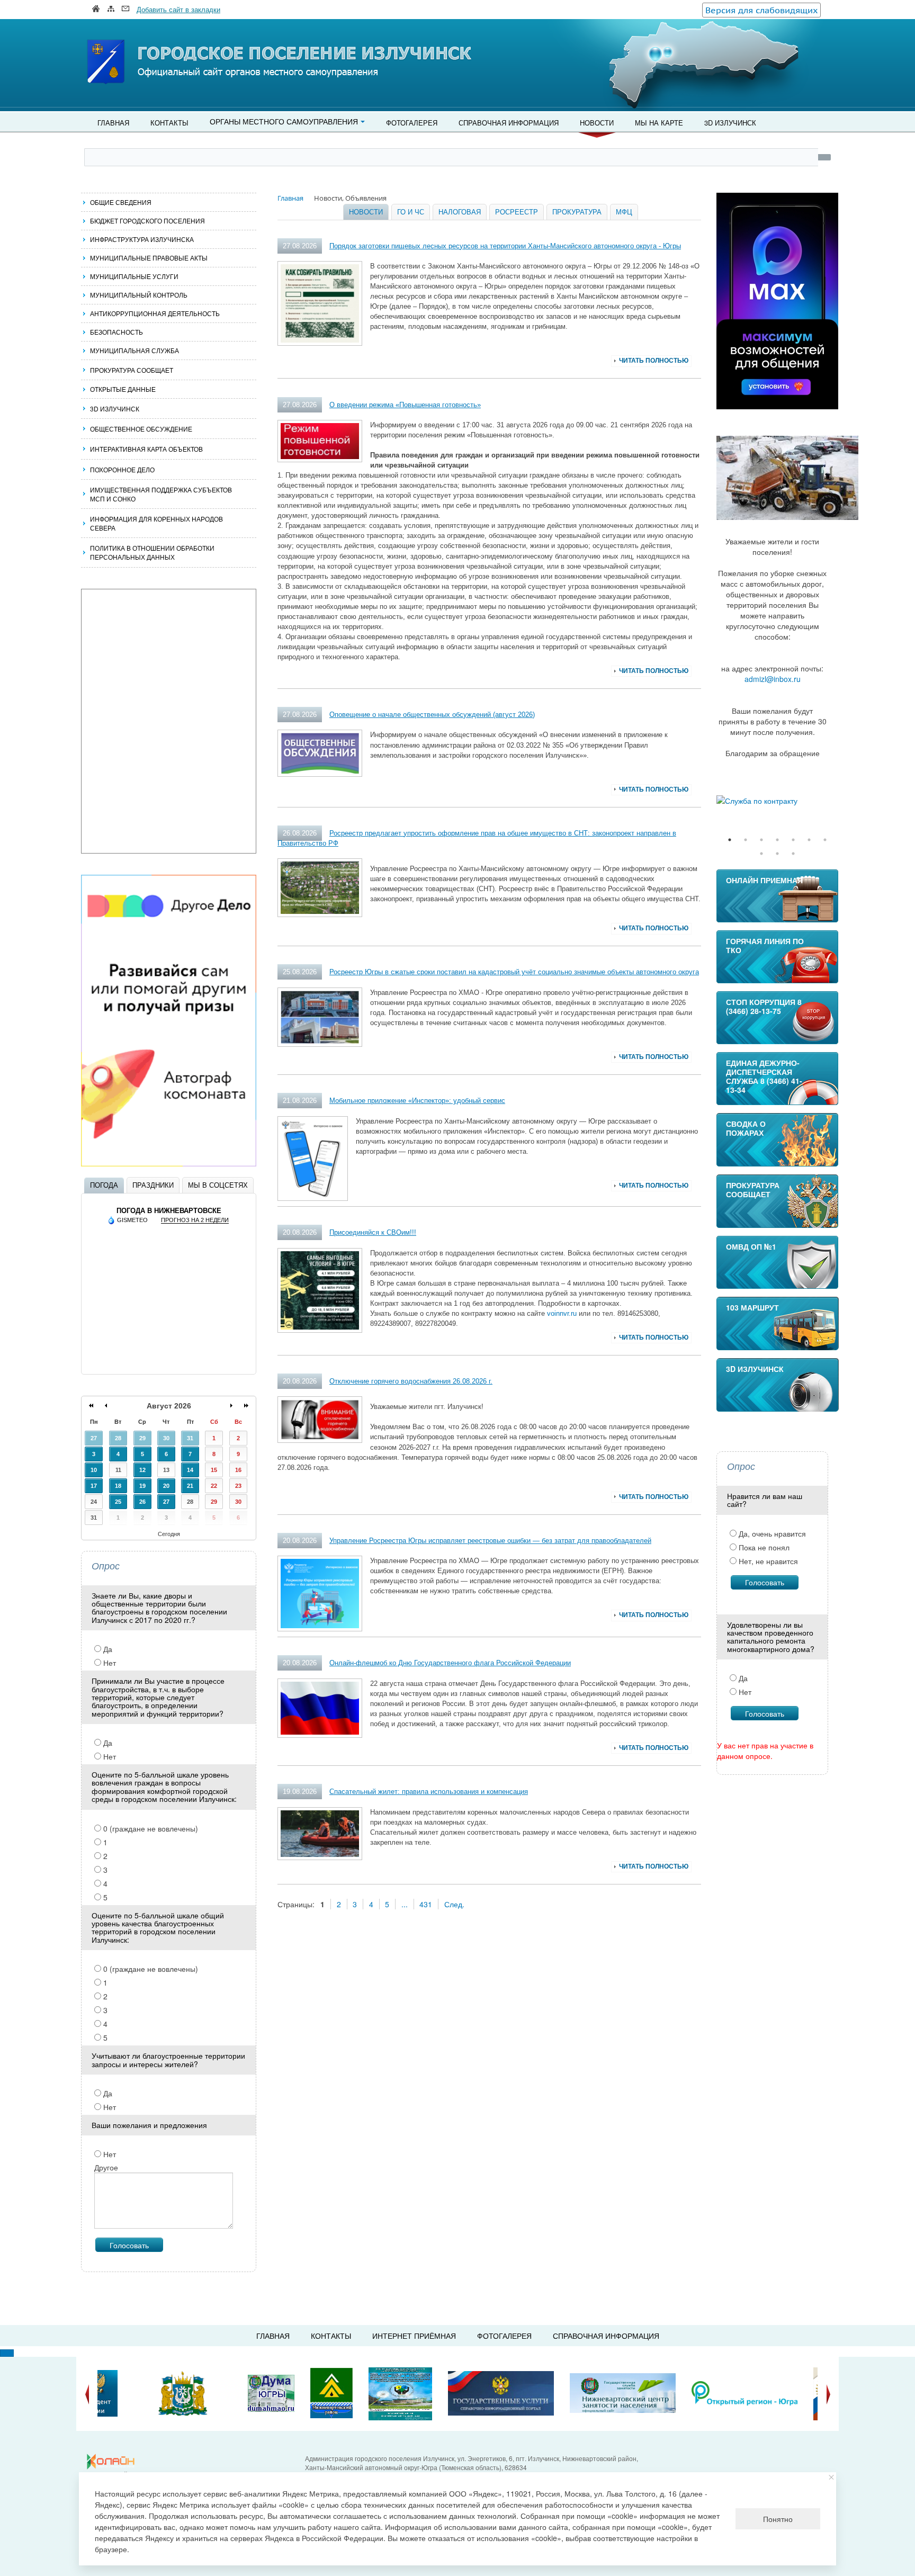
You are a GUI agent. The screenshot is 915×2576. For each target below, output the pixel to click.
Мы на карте (659, 123)
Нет (109, 1663)
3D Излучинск (730, 123)
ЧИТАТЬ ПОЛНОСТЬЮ (654, 361)
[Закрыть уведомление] (832, 2477)
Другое (106, 2167)
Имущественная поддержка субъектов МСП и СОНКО (161, 494)
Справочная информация (509, 123)
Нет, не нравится (767, 1561)
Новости (597, 123)
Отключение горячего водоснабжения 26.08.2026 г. (411, 1381)
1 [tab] (730, 840)
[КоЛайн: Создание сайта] (113, 2462)
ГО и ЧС (411, 212)
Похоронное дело (122, 469)
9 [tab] (777, 854)
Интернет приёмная (414, 2336)
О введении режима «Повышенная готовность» (405, 405)
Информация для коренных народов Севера (156, 523)
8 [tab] (761, 854)
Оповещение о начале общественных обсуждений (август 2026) (432, 715)
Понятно (778, 2519)
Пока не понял (763, 1547)
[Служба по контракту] (777, 801)
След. (454, 1904)
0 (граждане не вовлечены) (150, 1828)
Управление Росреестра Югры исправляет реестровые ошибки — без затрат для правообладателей (490, 1541)
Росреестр (517, 212)
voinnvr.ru (562, 1313)
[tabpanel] (777, 801)
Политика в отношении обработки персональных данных (152, 552)
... (405, 1904)
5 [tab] (793, 840)
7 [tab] (825, 840)
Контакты (169, 123)
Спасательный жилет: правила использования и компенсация (429, 1792)
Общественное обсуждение (141, 429)
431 (426, 1904)
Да (107, 1649)
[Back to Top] (7, 2353)
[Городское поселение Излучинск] (129, 41)
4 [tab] (777, 840)
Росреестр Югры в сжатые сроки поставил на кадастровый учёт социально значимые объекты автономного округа (514, 972)
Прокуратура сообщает (132, 370)
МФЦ (624, 212)
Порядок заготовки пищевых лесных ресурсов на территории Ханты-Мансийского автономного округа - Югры (505, 246)
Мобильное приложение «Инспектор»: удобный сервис (417, 1101)
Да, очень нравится (771, 1533)
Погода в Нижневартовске (169, 1211)
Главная (113, 123)
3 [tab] (761, 840)
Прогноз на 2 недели (195, 1220)
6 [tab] (809, 840)
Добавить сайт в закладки (178, 9)
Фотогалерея (412, 123)
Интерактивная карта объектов (146, 449)
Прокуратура (577, 212)
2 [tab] (746, 840)
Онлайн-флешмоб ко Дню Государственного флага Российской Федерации (450, 1663)
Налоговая (460, 212)
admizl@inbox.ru (773, 679)
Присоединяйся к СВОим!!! (373, 1232)
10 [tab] (793, 854)
